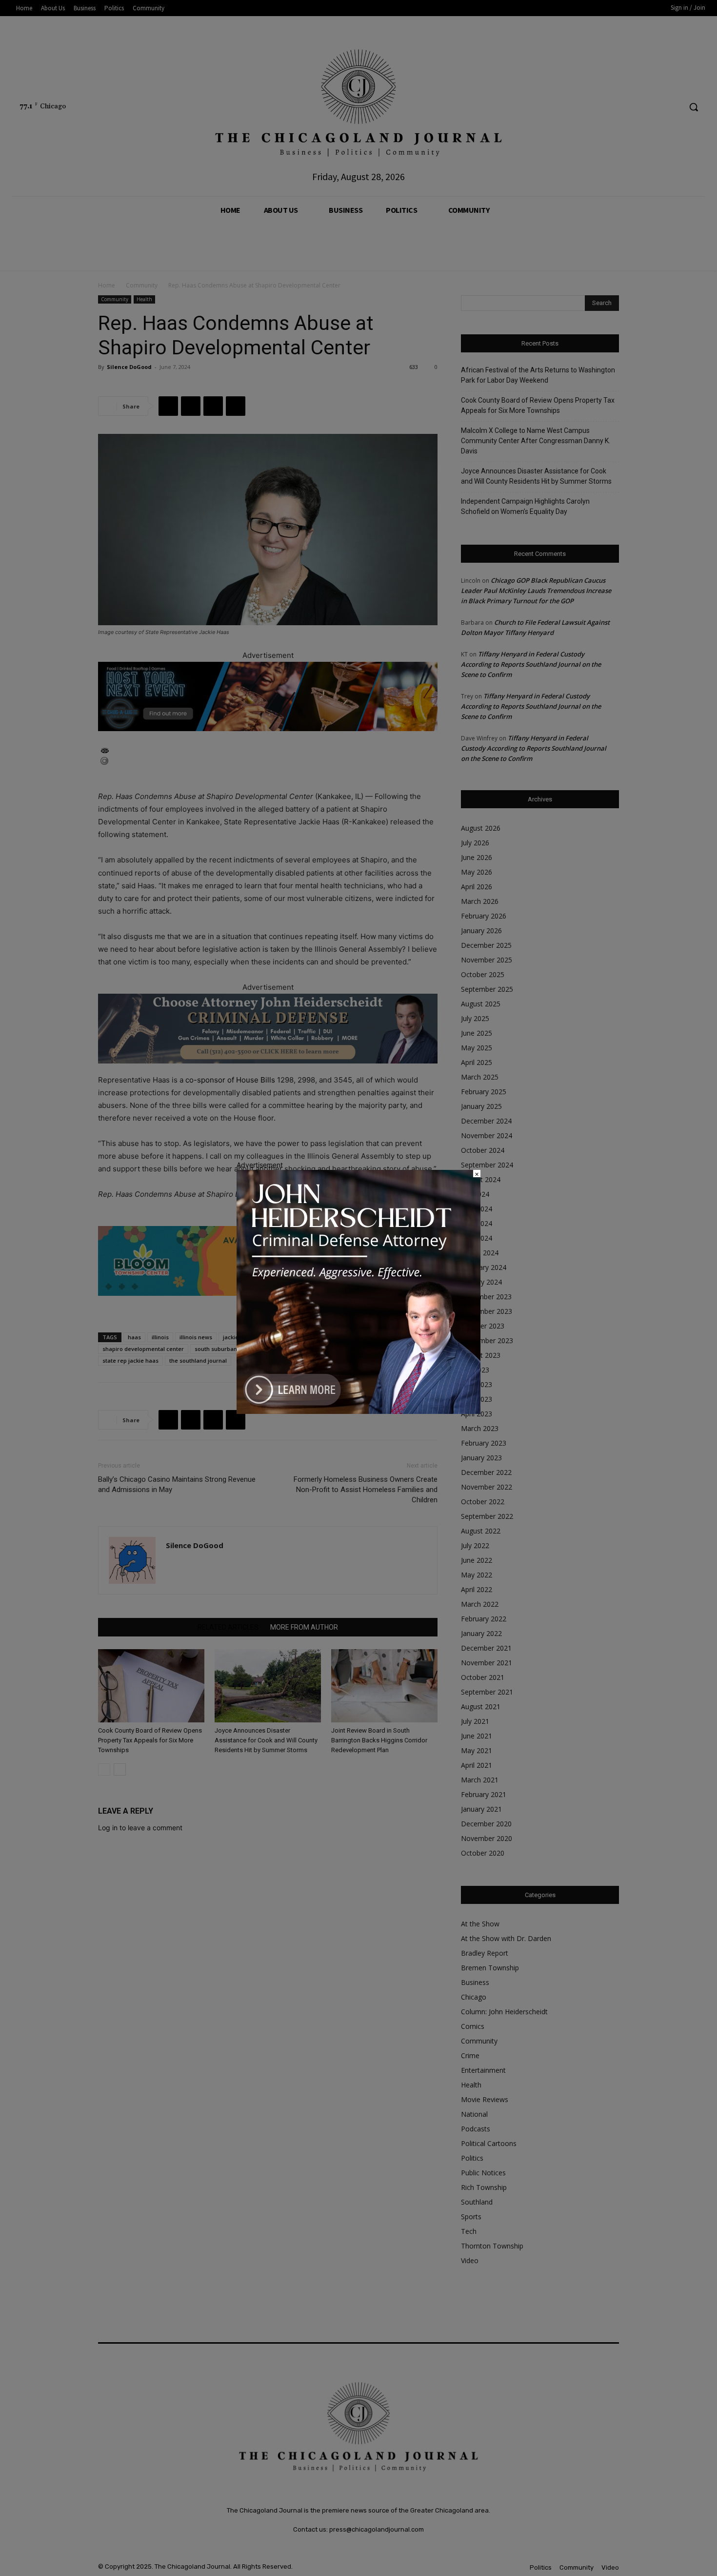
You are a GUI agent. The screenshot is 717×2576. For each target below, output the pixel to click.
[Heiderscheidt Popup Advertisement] (358, 1411)
